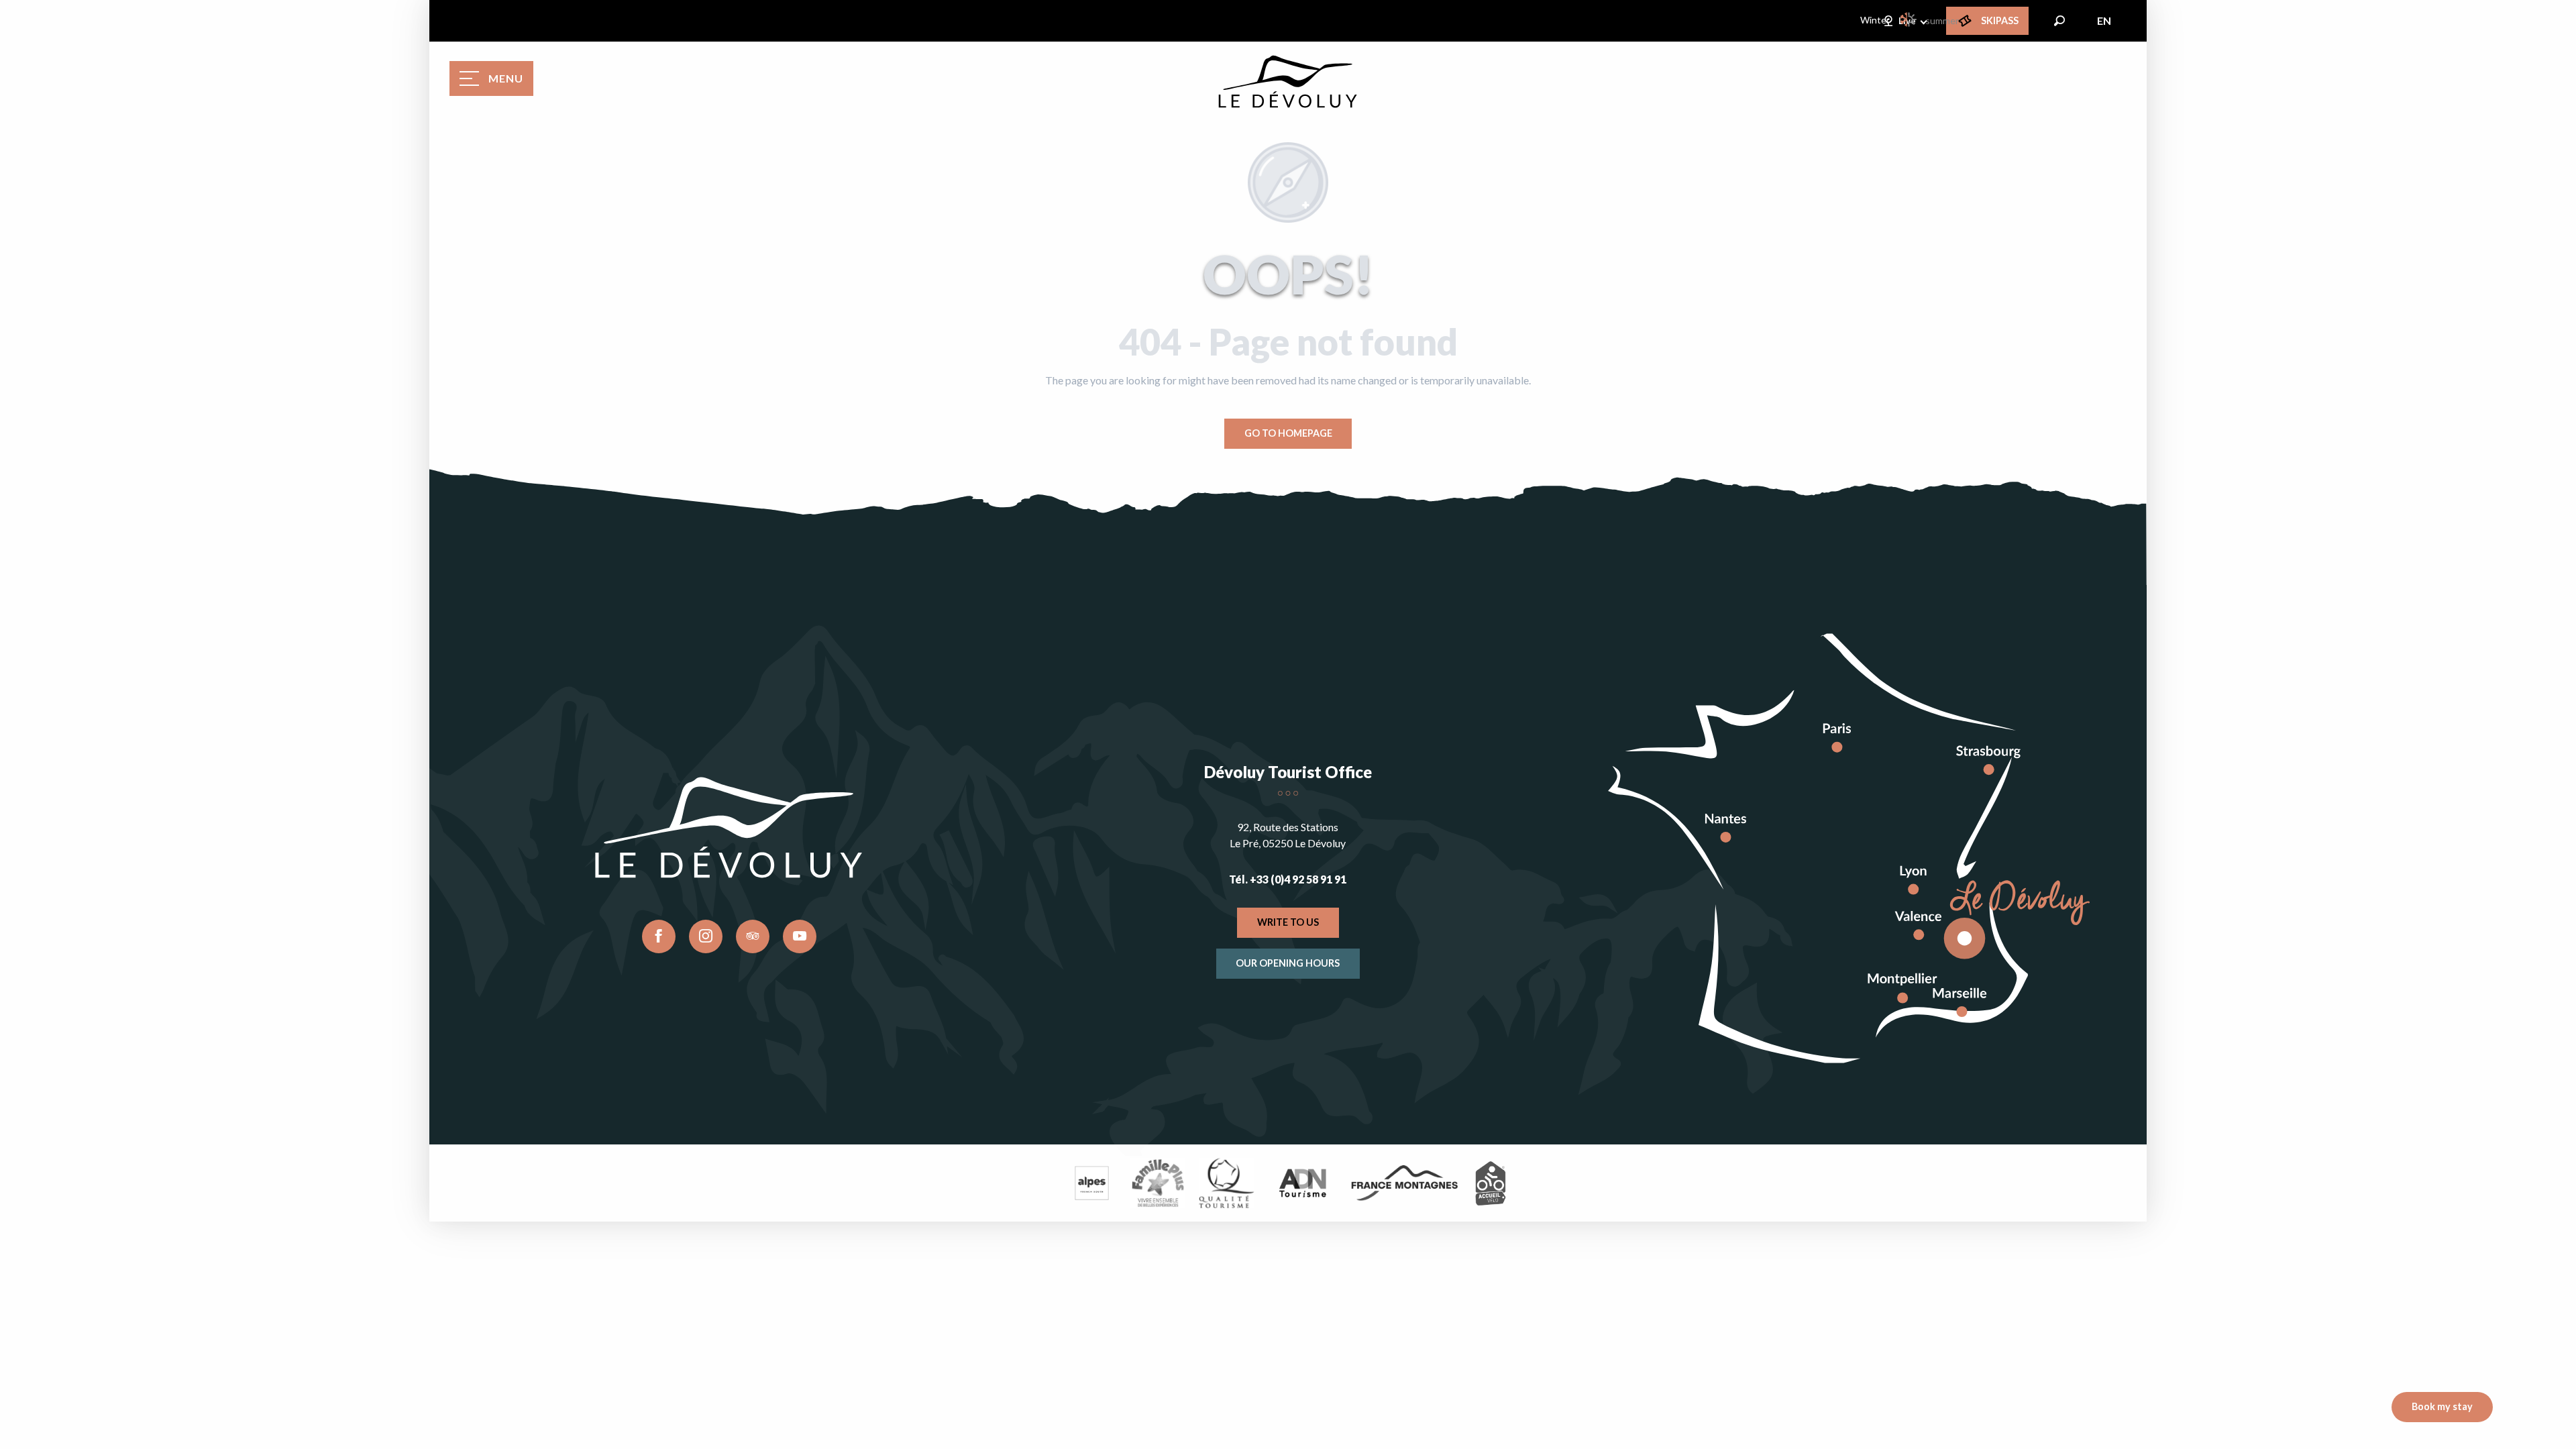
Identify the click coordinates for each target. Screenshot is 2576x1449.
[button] (2059, 21)
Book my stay (2442, 1406)
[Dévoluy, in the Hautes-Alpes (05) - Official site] (1288, 82)
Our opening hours (1288, 963)
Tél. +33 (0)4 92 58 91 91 (1288, 879)
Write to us (1288, 922)
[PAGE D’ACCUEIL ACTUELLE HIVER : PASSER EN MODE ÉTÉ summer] (1909, 19)
